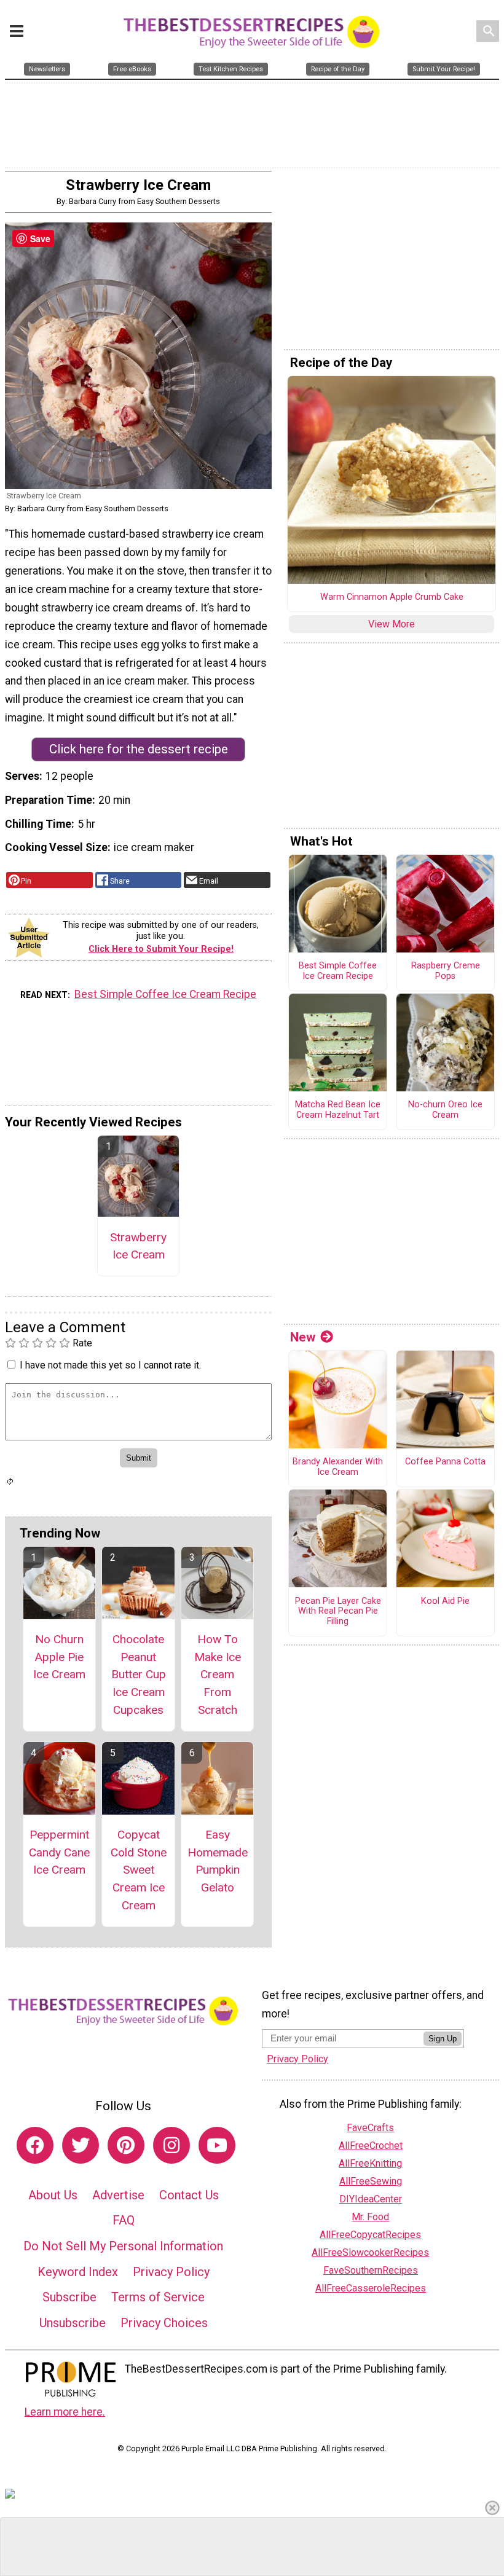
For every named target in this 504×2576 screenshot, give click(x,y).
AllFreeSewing (371, 2181)
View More (392, 624)
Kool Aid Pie (445, 1601)
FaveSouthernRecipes (371, 2270)
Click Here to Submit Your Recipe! (161, 949)
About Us (53, 2195)
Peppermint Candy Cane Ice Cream (59, 1852)
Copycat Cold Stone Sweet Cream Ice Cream (139, 1870)
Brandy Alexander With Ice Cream (338, 1467)
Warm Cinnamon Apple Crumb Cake (392, 597)
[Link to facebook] (35, 2145)
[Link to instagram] (171, 2145)
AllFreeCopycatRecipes (370, 2235)
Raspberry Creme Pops (446, 971)
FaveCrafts (370, 2128)
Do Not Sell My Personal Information (123, 2246)
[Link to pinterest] (126, 2145)
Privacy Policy (171, 2272)
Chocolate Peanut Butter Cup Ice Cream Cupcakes (139, 1675)
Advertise (118, 2195)
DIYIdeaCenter (371, 2199)
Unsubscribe (73, 2323)
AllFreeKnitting (370, 2163)
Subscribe (69, 2297)
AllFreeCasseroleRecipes (371, 2288)
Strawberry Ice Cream (138, 1246)
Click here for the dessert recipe (139, 749)
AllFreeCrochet (371, 2146)
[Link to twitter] (81, 2145)
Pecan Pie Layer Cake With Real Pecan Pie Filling (338, 1612)
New (303, 1337)
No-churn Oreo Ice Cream (445, 1110)
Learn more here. (65, 2412)
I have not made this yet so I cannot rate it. (110, 1365)
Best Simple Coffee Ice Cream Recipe (165, 994)
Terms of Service (158, 2297)
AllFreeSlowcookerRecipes (370, 2252)
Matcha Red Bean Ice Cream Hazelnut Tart (338, 1110)
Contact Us (189, 2195)
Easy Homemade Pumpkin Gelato (218, 1861)
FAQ (124, 2220)
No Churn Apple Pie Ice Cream (59, 1657)
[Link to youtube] (217, 2145)
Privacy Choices (164, 2323)
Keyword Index (78, 2272)
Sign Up (443, 2039)
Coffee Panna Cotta (445, 1462)
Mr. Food (370, 2217)
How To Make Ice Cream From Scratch (218, 1675)
